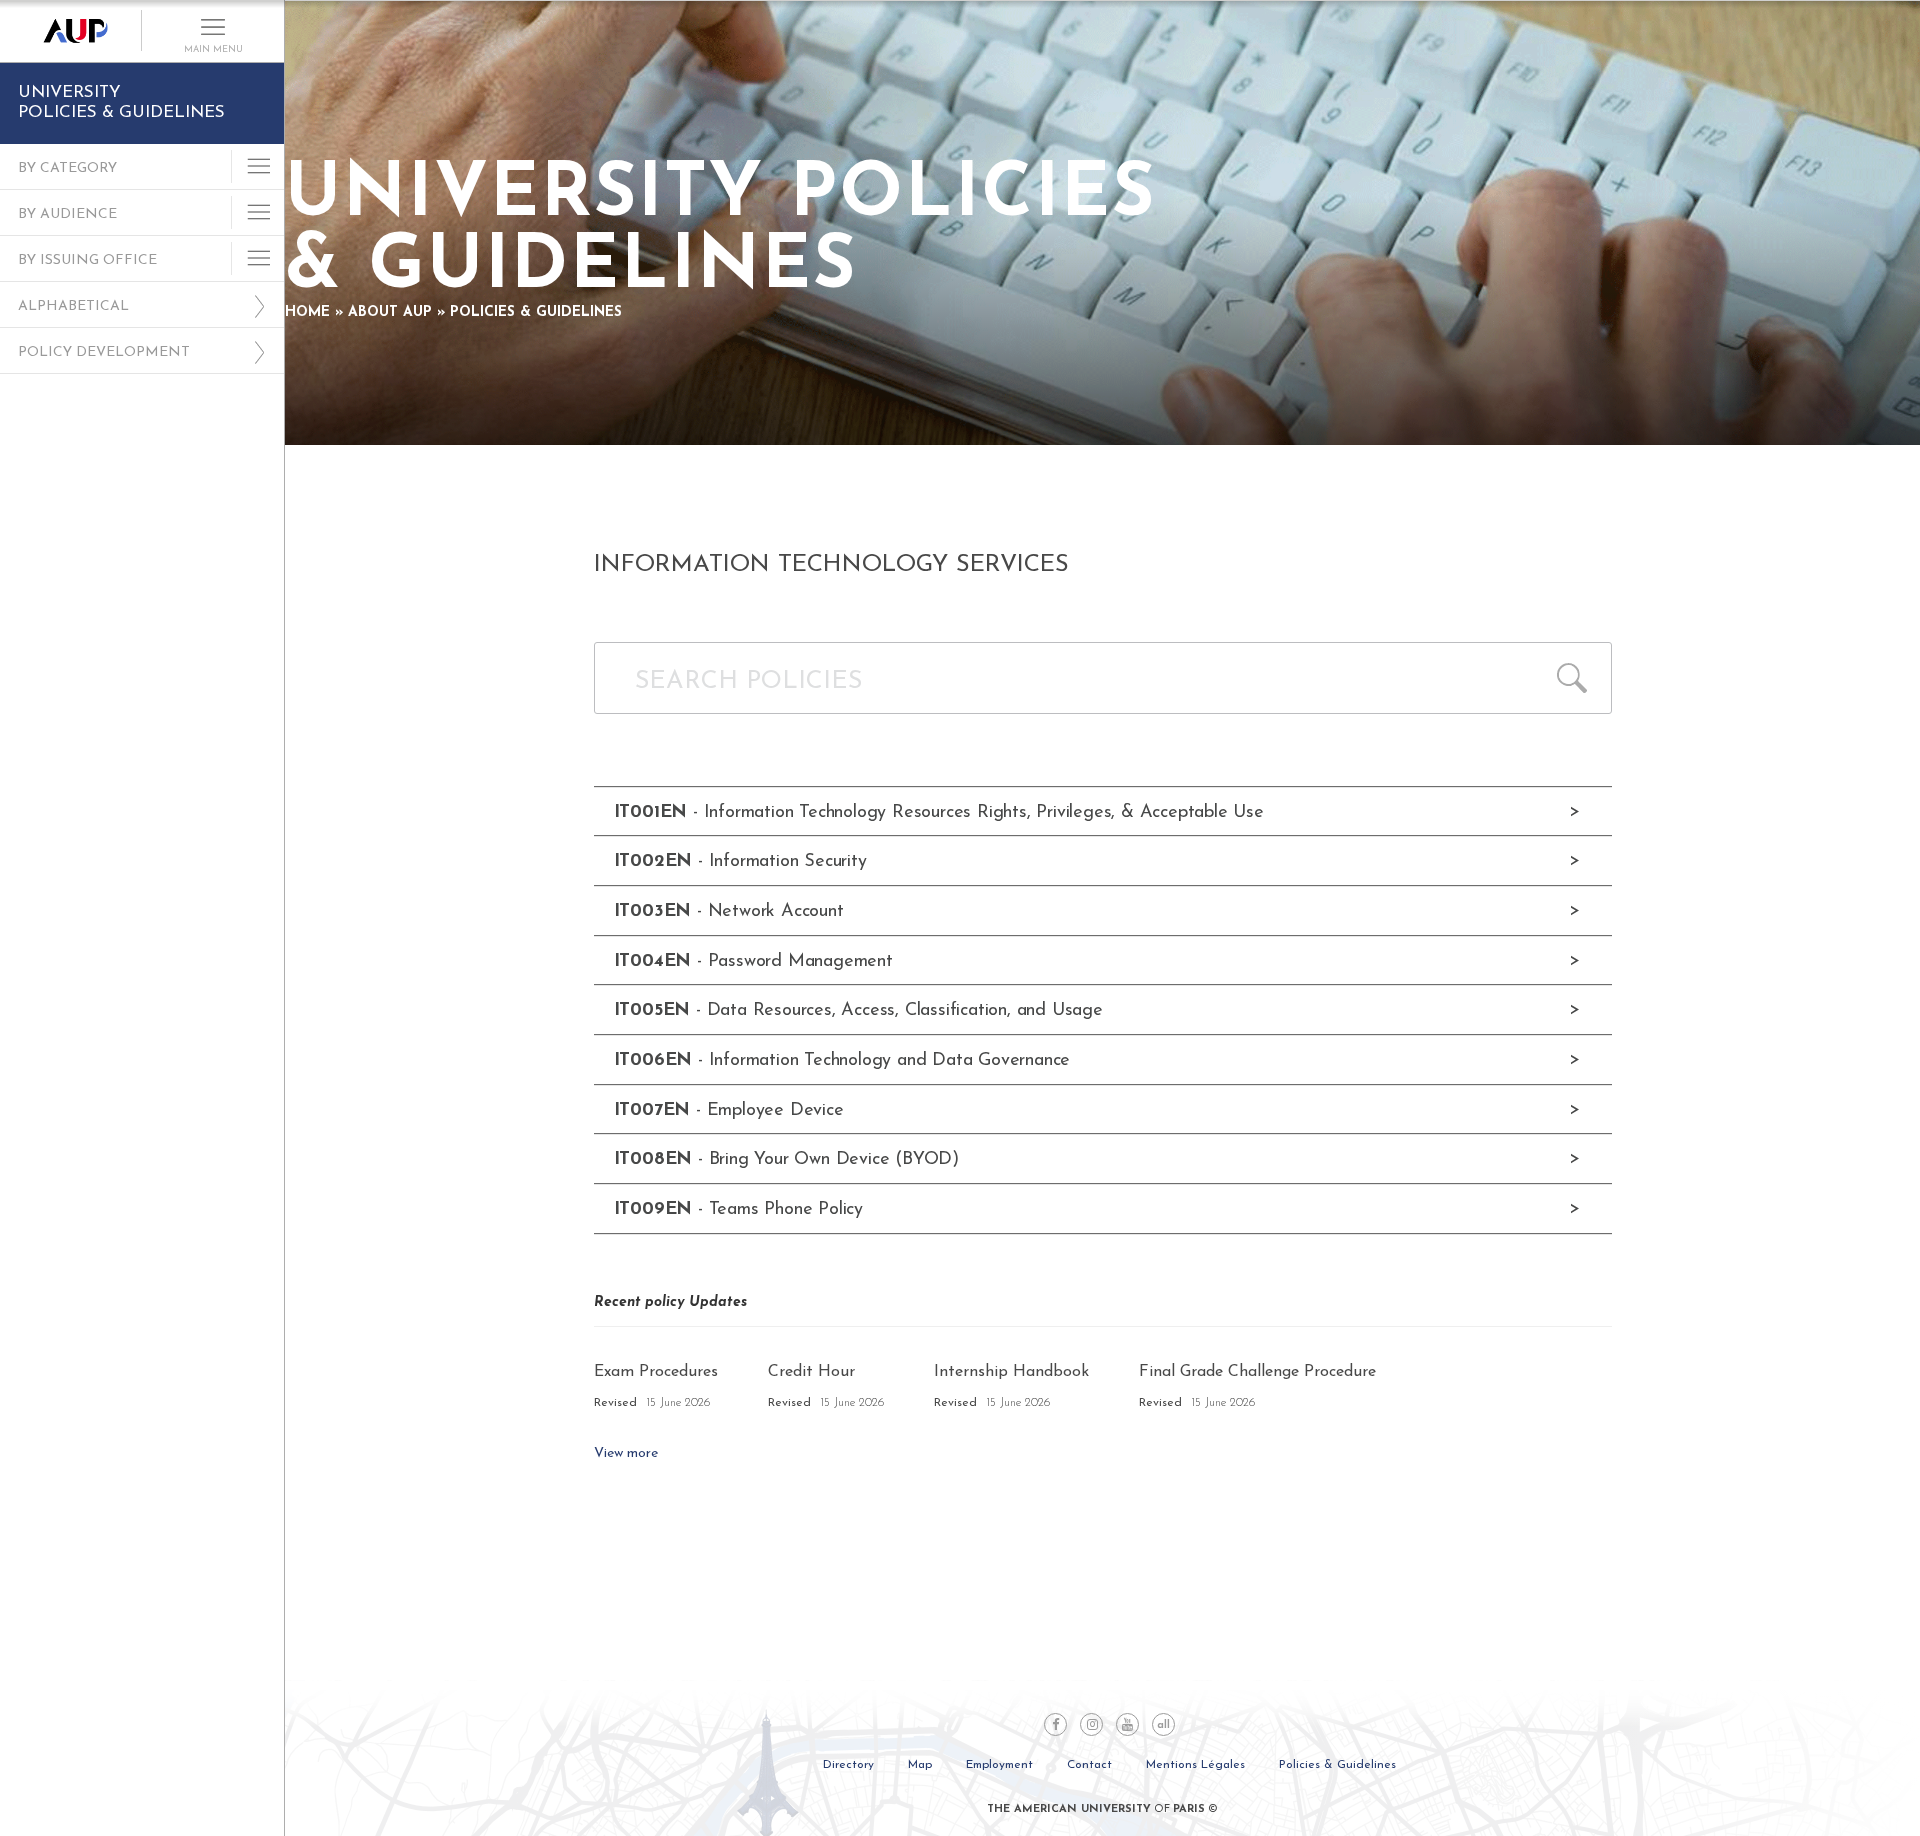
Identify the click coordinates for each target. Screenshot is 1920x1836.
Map (920, 1765)
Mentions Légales (1195, 1765)
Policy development (104, 352)
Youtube (1127, 1724)
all (1163, 1725)
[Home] (71, 31)
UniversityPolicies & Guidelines (121, 102)
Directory (848, 1765)
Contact (1089, 1765)
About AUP (390, 312)
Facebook (1055, 1724)
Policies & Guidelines (536, 312)
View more (626, 1453)
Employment (999, 1765)
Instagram (1091, 1724)
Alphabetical (73, 306)
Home (307, 312)
